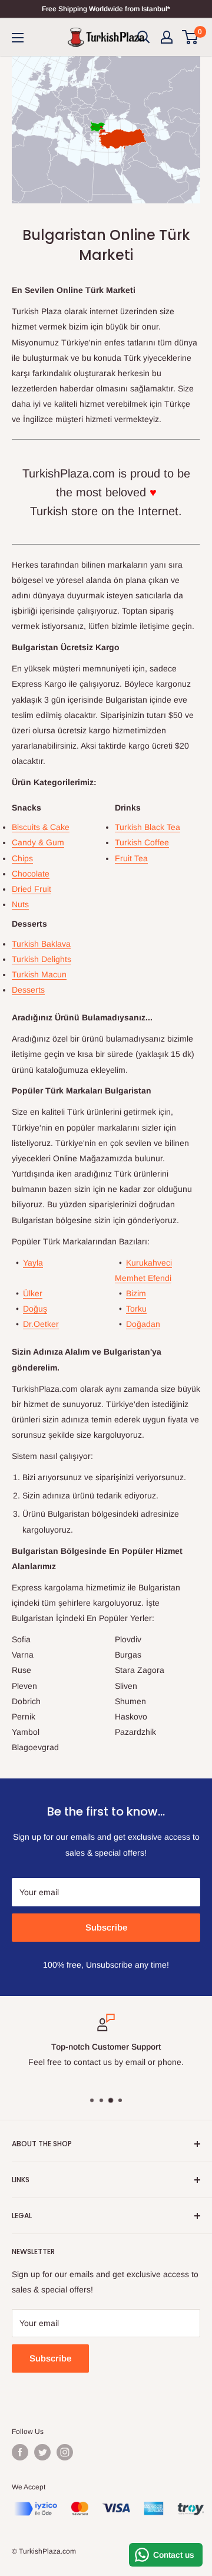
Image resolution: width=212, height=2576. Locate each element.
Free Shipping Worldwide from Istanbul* (106, 9)
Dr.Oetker (41, 1324)
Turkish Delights (42, 959)
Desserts (28, 990)
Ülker (33, 1293)
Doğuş (35, 1309)
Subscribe (106, 1927)
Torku (136, 1309)
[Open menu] (18, 38)
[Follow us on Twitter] (42, 2452)
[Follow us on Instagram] (65, 2452)
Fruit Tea (131, 858)
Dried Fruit (32, 889)
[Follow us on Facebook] (20, 2452)
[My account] (167, 37)
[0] (191, 37)
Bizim (136, 1293)
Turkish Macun (39, 974)
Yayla (33, 1263)
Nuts (20, 904)
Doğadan (143, 1324)
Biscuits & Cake (41, 827)
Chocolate (31, 874)
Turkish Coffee (142, 842)
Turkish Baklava (41, 944)
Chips (22, 858)
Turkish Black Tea (148, 827)
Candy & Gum (38, 842)
